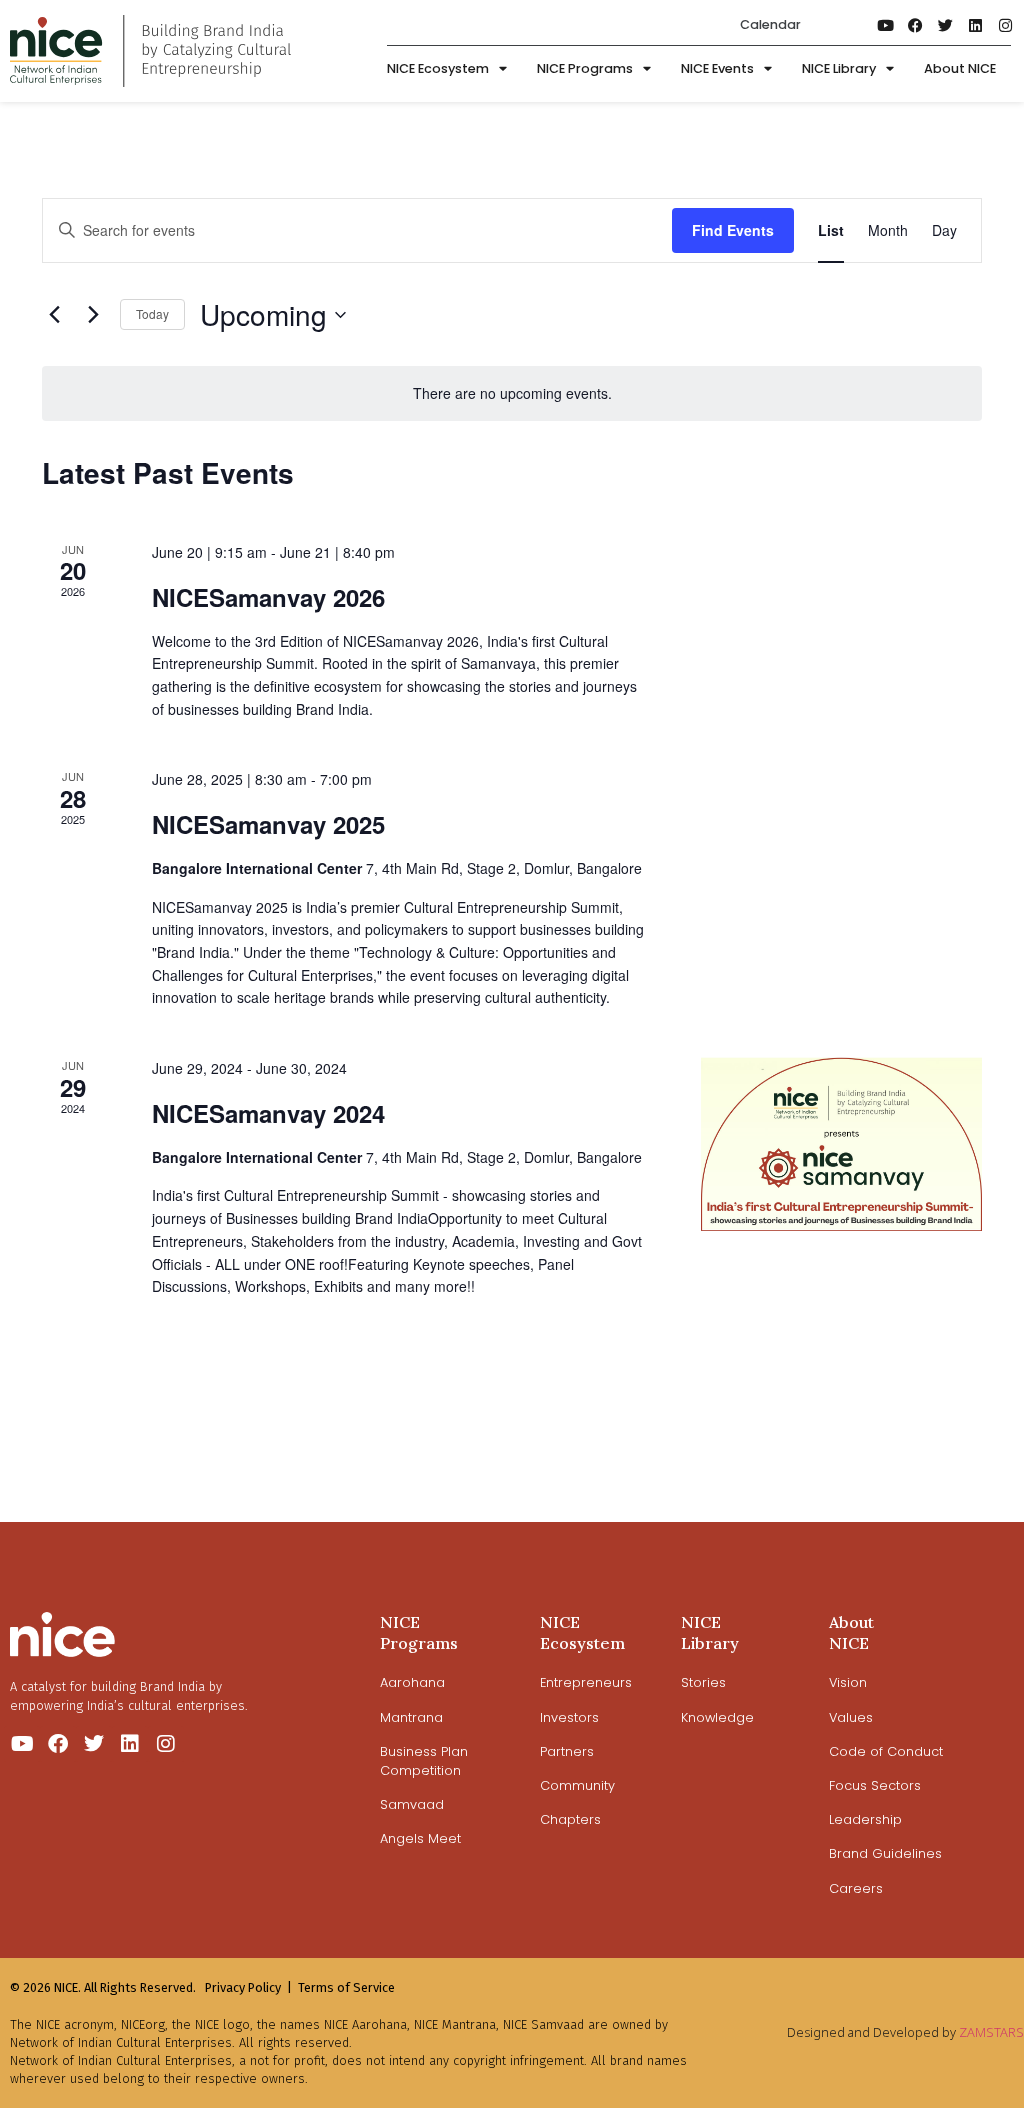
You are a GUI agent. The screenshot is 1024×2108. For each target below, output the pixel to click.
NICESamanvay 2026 (268, 597)
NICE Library (839, 68)
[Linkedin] (976, 25)
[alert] (512, 393)
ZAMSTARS (991, 2032)
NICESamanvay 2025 (268, 824)
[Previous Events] (54, 315)
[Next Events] (93, 315)
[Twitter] (946, 25)
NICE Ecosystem (438, 68)
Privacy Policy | (248, 1987)
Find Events (733, 230)
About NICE (960, 68)
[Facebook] (916, 25)
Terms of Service (346, 1987)
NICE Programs (585, 68)
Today (152, 313)
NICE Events (717, 68)
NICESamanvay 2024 (268, 1113)
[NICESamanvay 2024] (841, 1144)
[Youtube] (886, 25)
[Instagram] (1006, 25)
